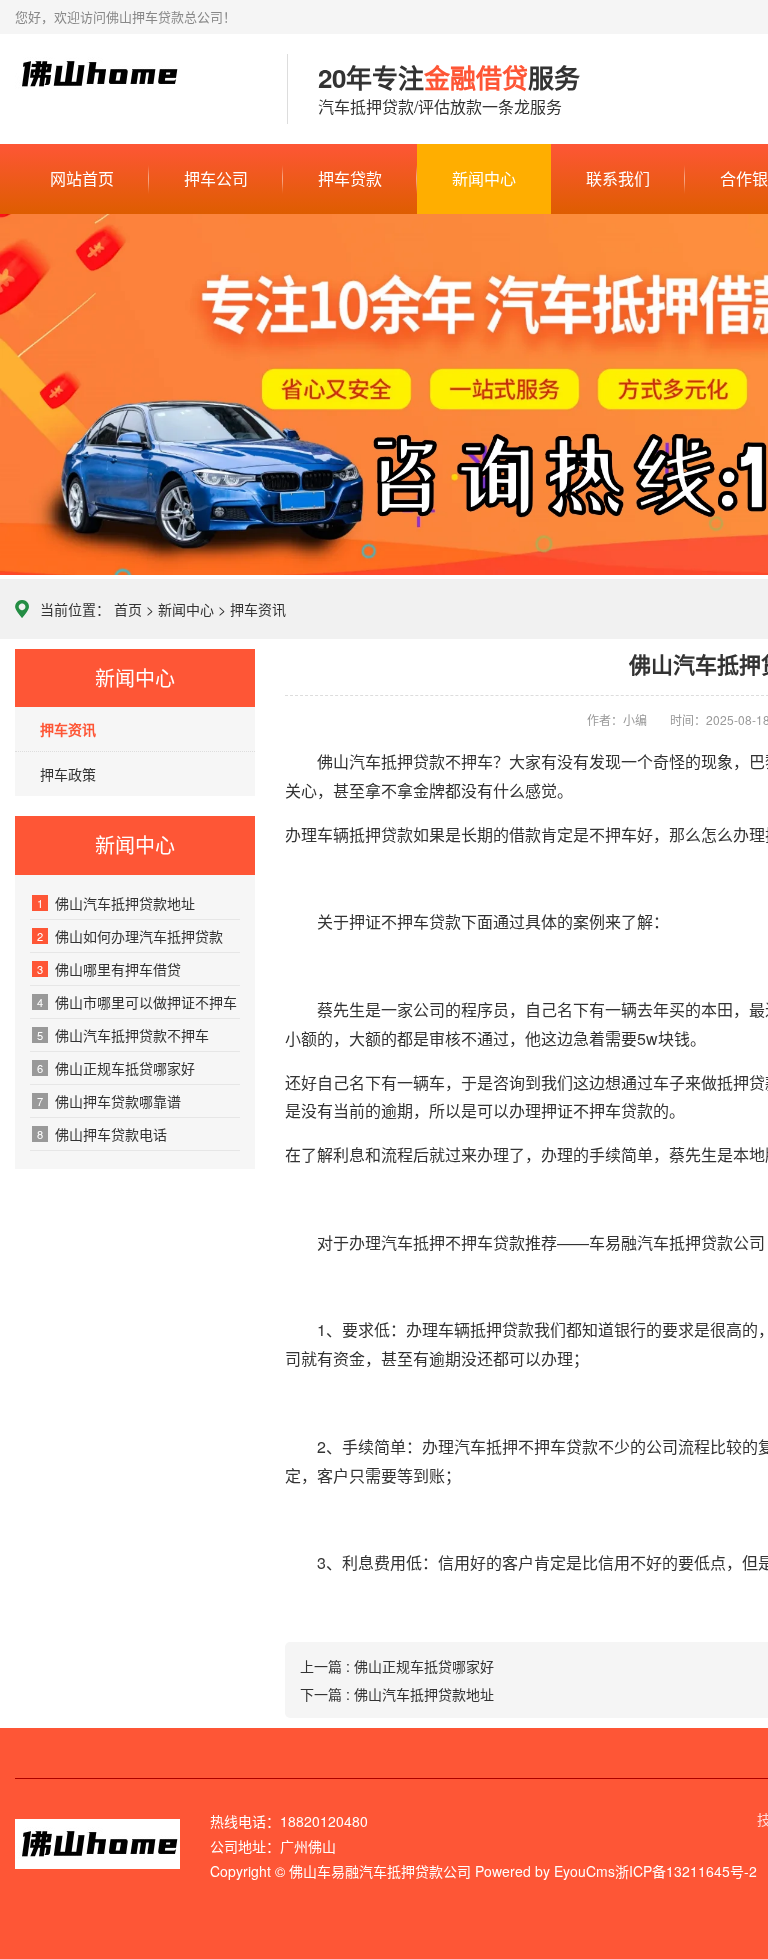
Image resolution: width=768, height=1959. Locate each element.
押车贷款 (350, 178)
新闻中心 (484, 178)
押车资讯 (258, 609)
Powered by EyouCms (543, 1871)
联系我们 (618, 178)
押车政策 (68, 774)
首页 (128, 609)
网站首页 (82, 178)
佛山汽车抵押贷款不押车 (123, 1035)
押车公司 (216, 178)
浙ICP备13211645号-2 (686, 1871)
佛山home (136, 90)
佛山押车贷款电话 (102, 1134)
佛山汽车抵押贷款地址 (116, 903)
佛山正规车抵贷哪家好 (116, 1068)
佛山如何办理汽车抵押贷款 (130, 936)
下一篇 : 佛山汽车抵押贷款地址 (397, 1694)
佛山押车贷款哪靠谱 (109, 1101)
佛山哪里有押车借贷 (109, 969)
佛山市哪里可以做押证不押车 (137, 1002)
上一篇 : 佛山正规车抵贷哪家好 (397, 1666)
